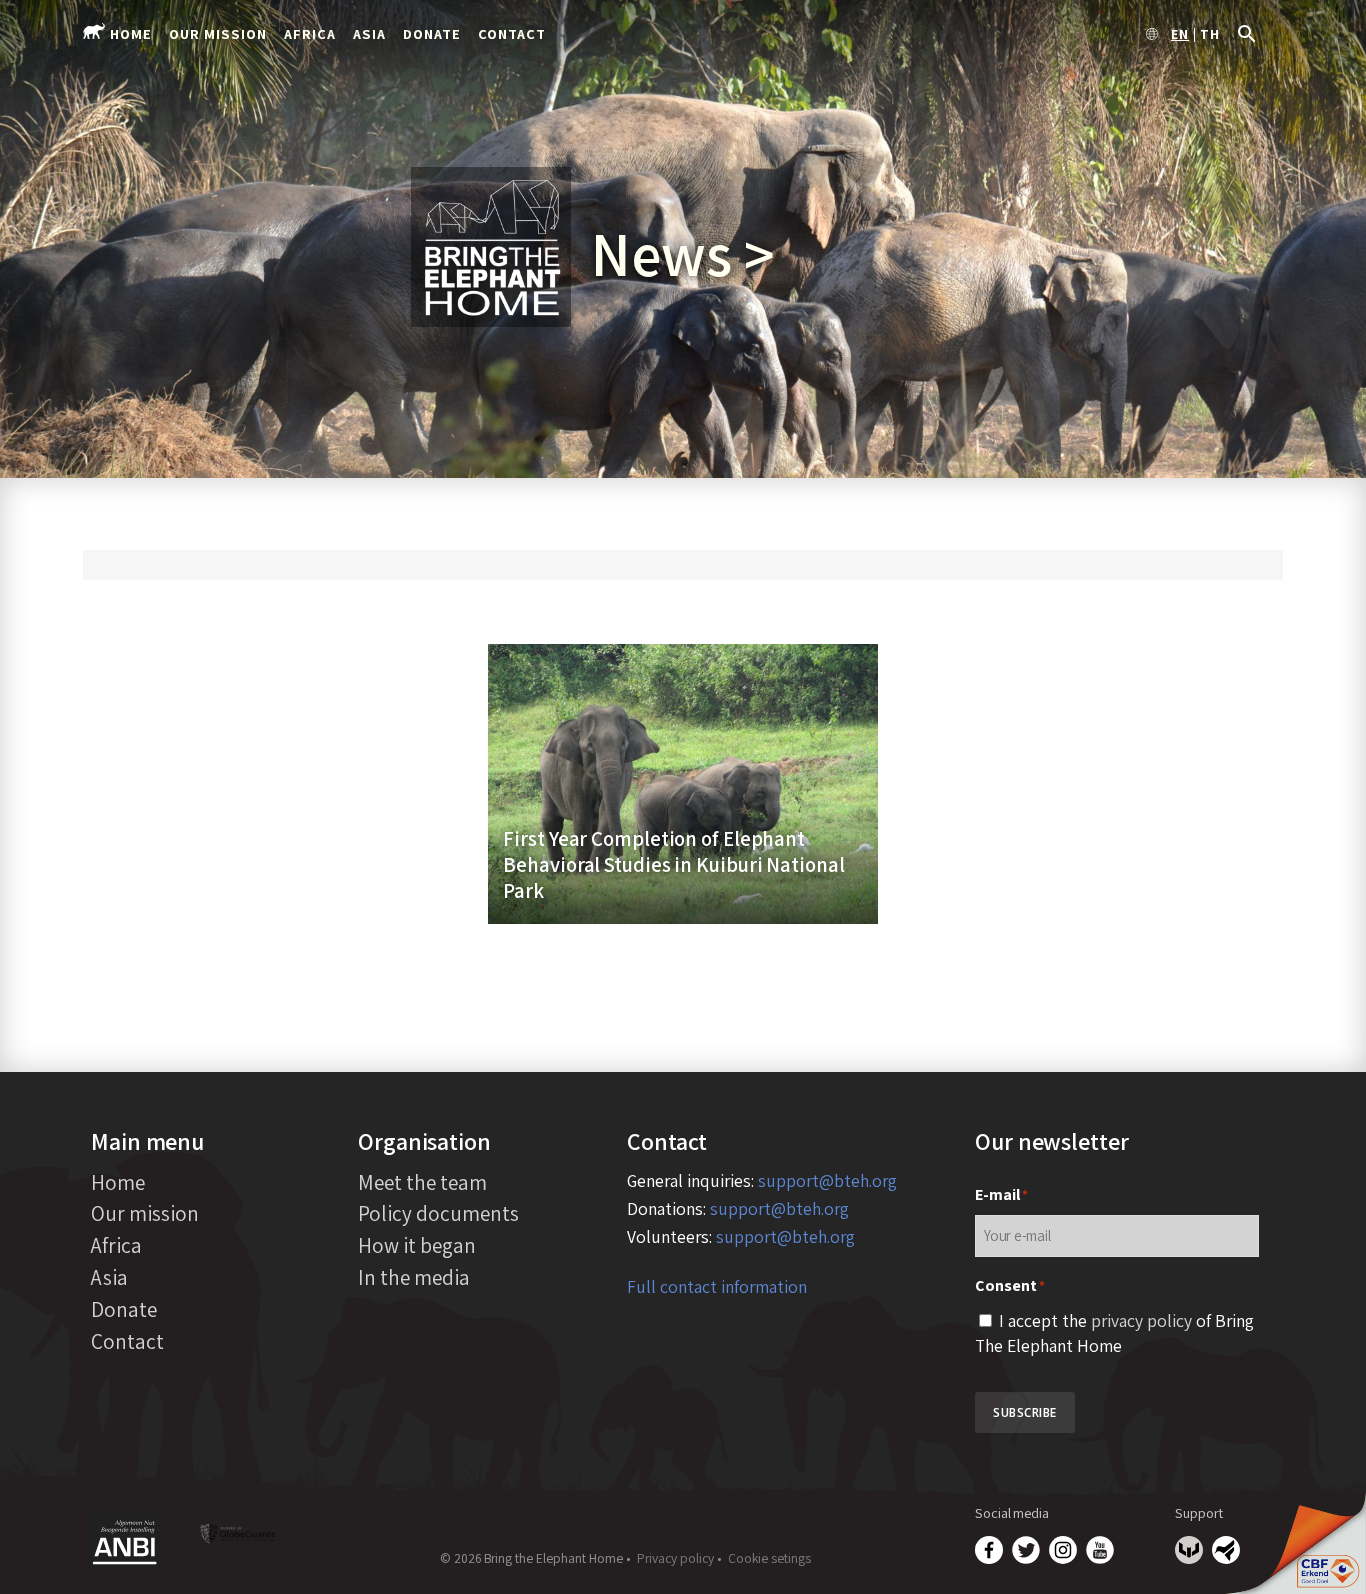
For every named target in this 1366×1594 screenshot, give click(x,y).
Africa (310, 33)
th (1210, 35)
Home (131, 33)
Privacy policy (675, 1558)
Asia (369, 33)
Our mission (218, 33)
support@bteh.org (827, 1180)
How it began (417, 1245)
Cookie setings (769, 1558)
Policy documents (438, 1213)
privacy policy (1141, 1320)
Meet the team (422, 1182)
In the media (414, 1277)
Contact (512, 33)
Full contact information (717, 1286)
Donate (432, 33)
